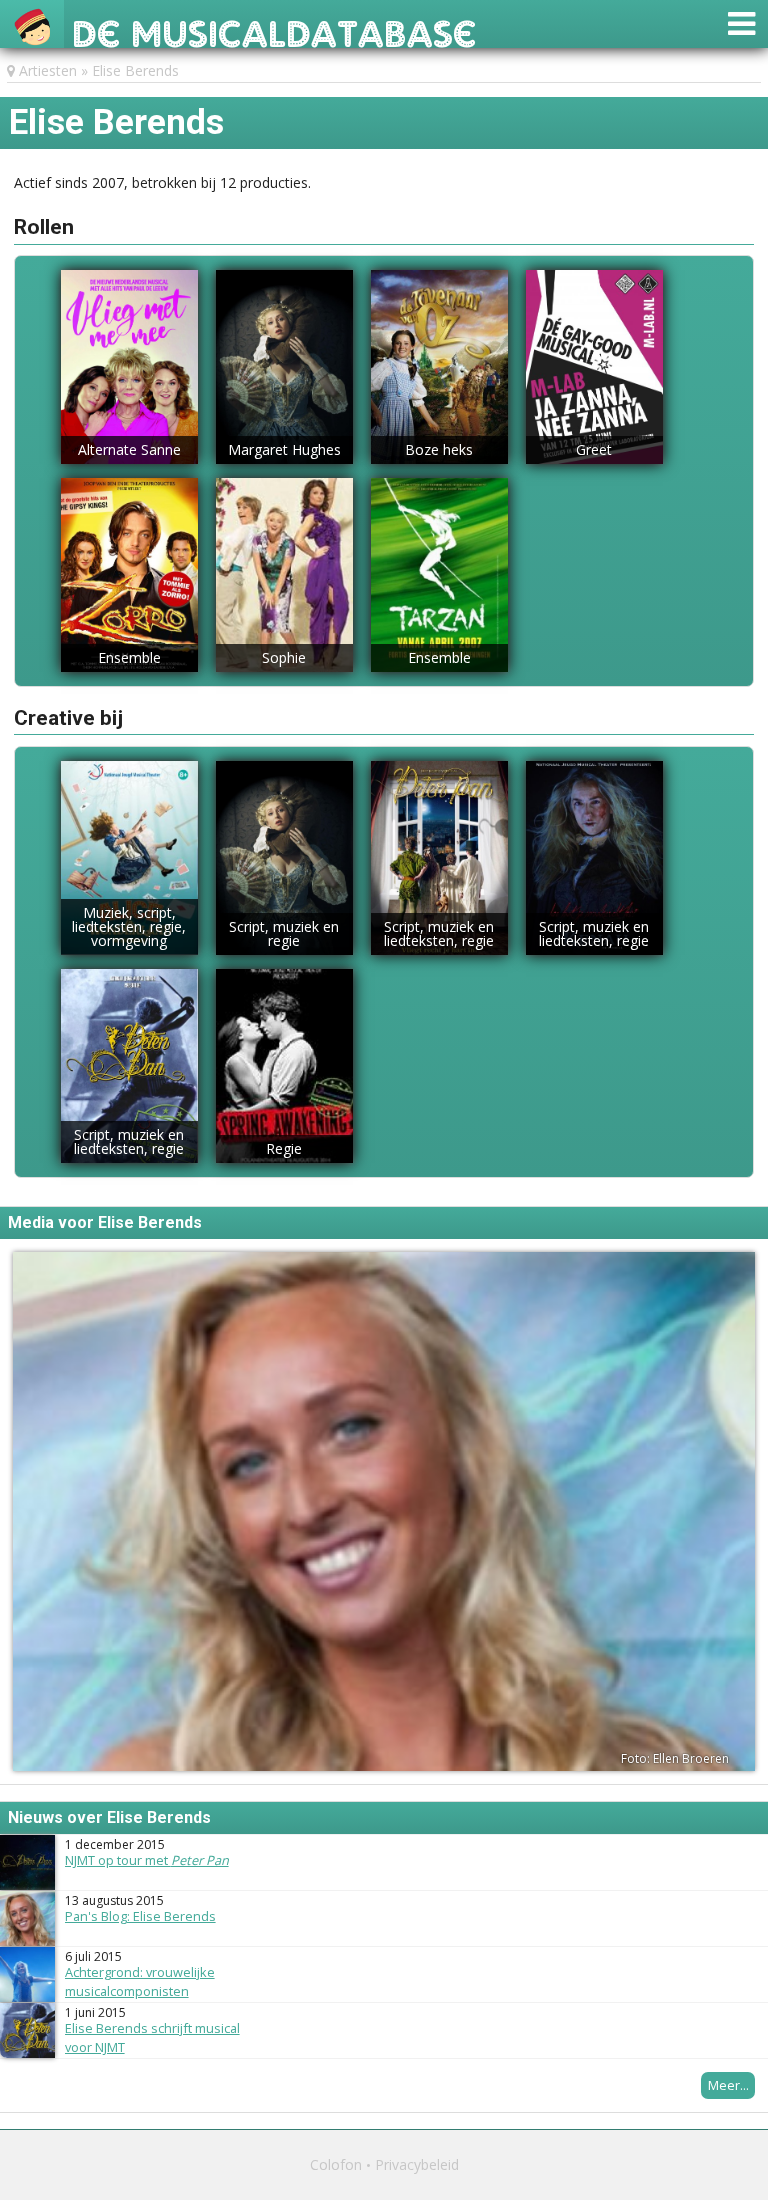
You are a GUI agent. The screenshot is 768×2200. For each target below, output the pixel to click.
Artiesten (48, 70)
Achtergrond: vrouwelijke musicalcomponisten (140, 1981)
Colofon (336, 2164)
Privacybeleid (417, 2164)
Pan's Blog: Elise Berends (140, 1916)
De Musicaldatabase (274, 28)
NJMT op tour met (147, 1860)
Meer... (728, 2085)
